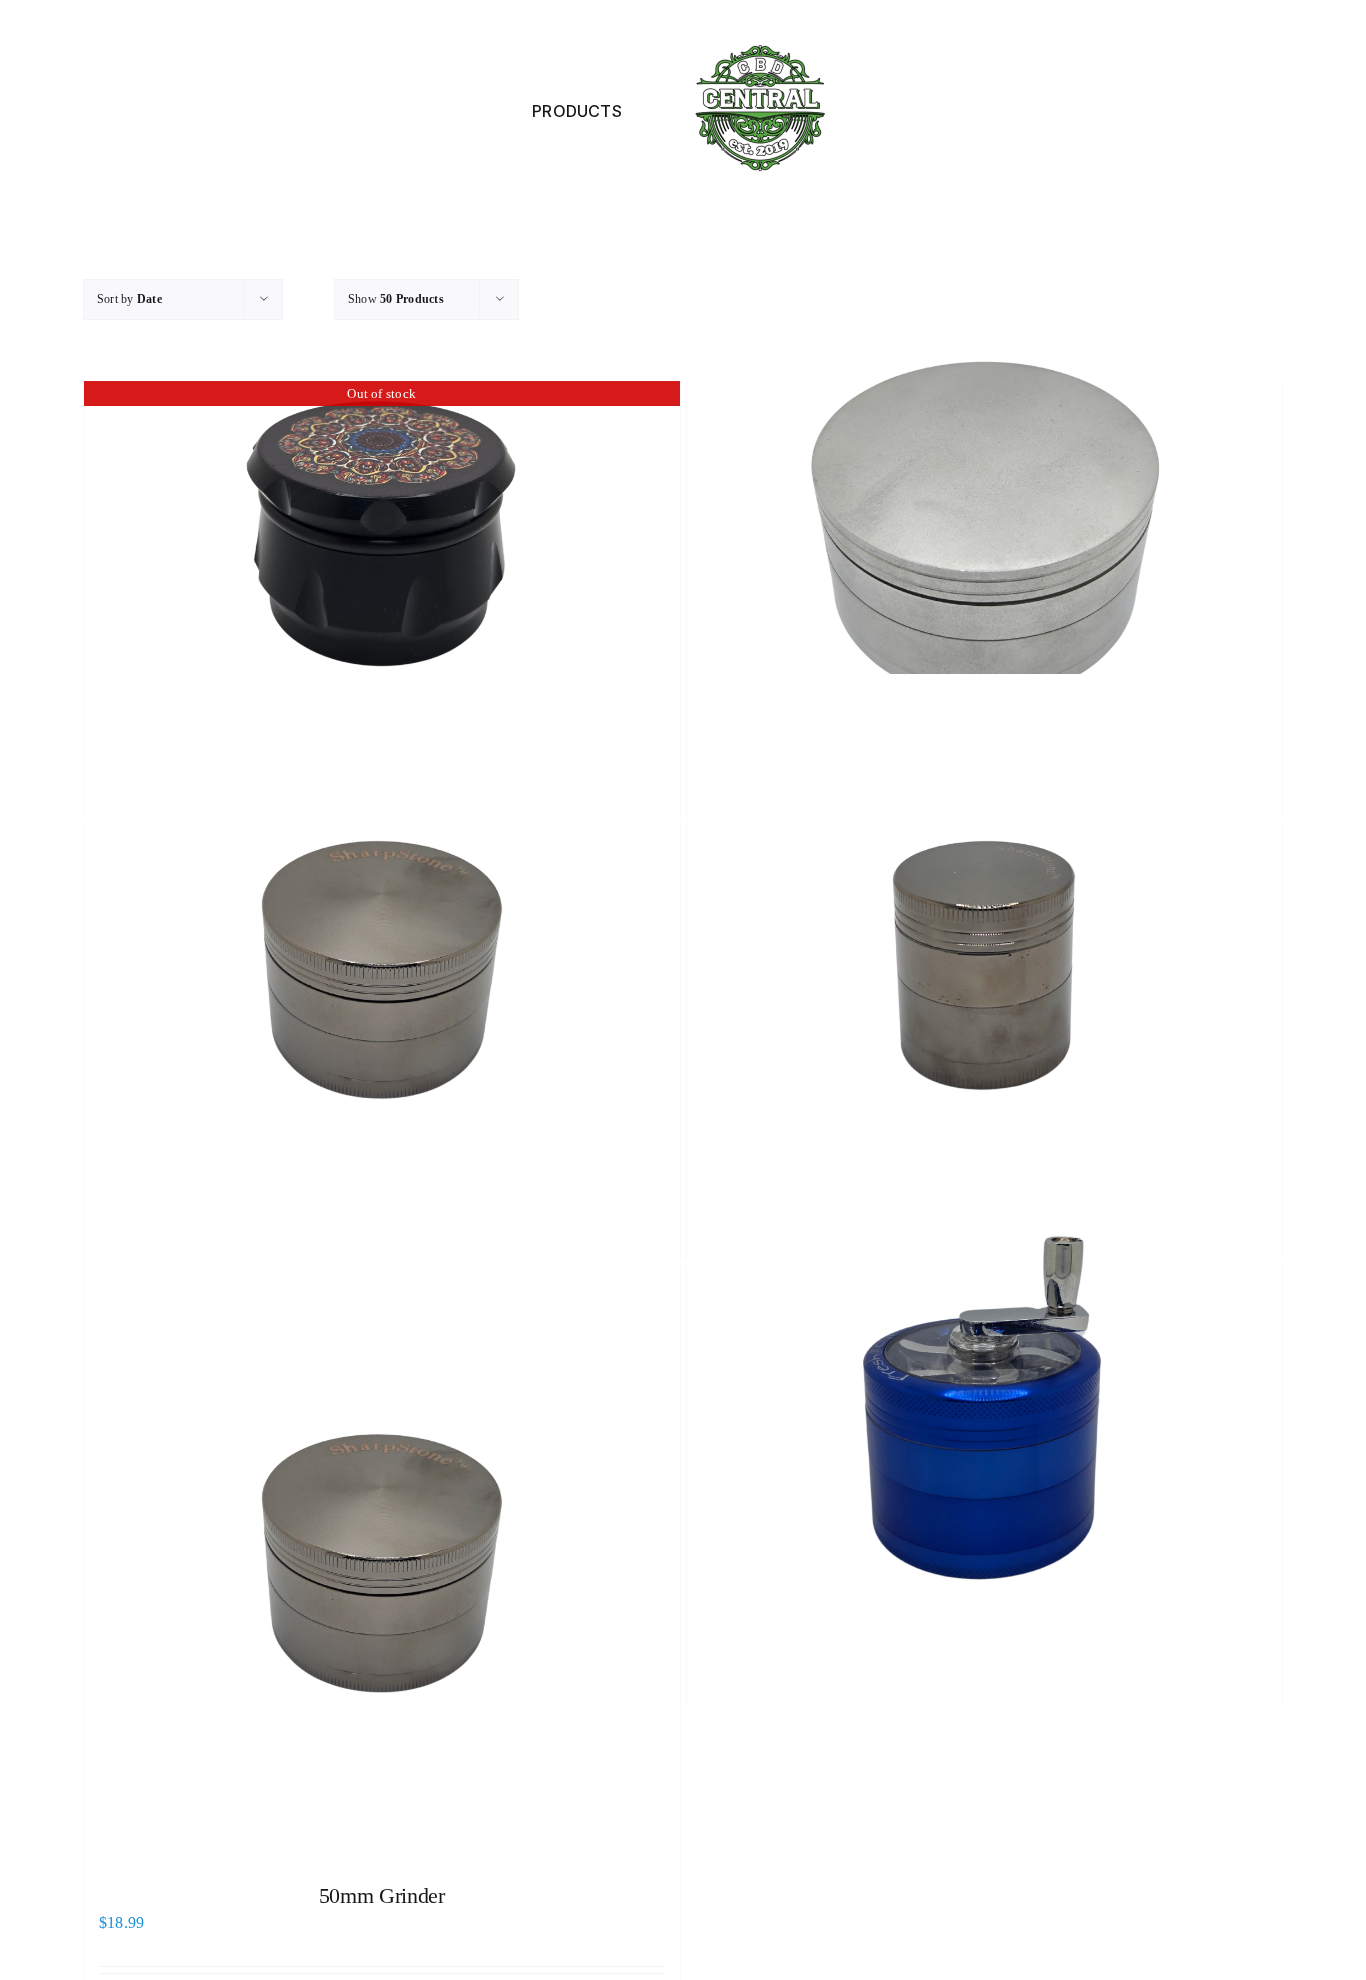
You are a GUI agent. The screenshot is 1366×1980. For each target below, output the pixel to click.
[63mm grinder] (382, 971)
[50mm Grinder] (382, 1565)
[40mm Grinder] (985, 971)
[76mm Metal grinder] (985, 528)
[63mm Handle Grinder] (985, 1414)
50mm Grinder (382, 1895)
